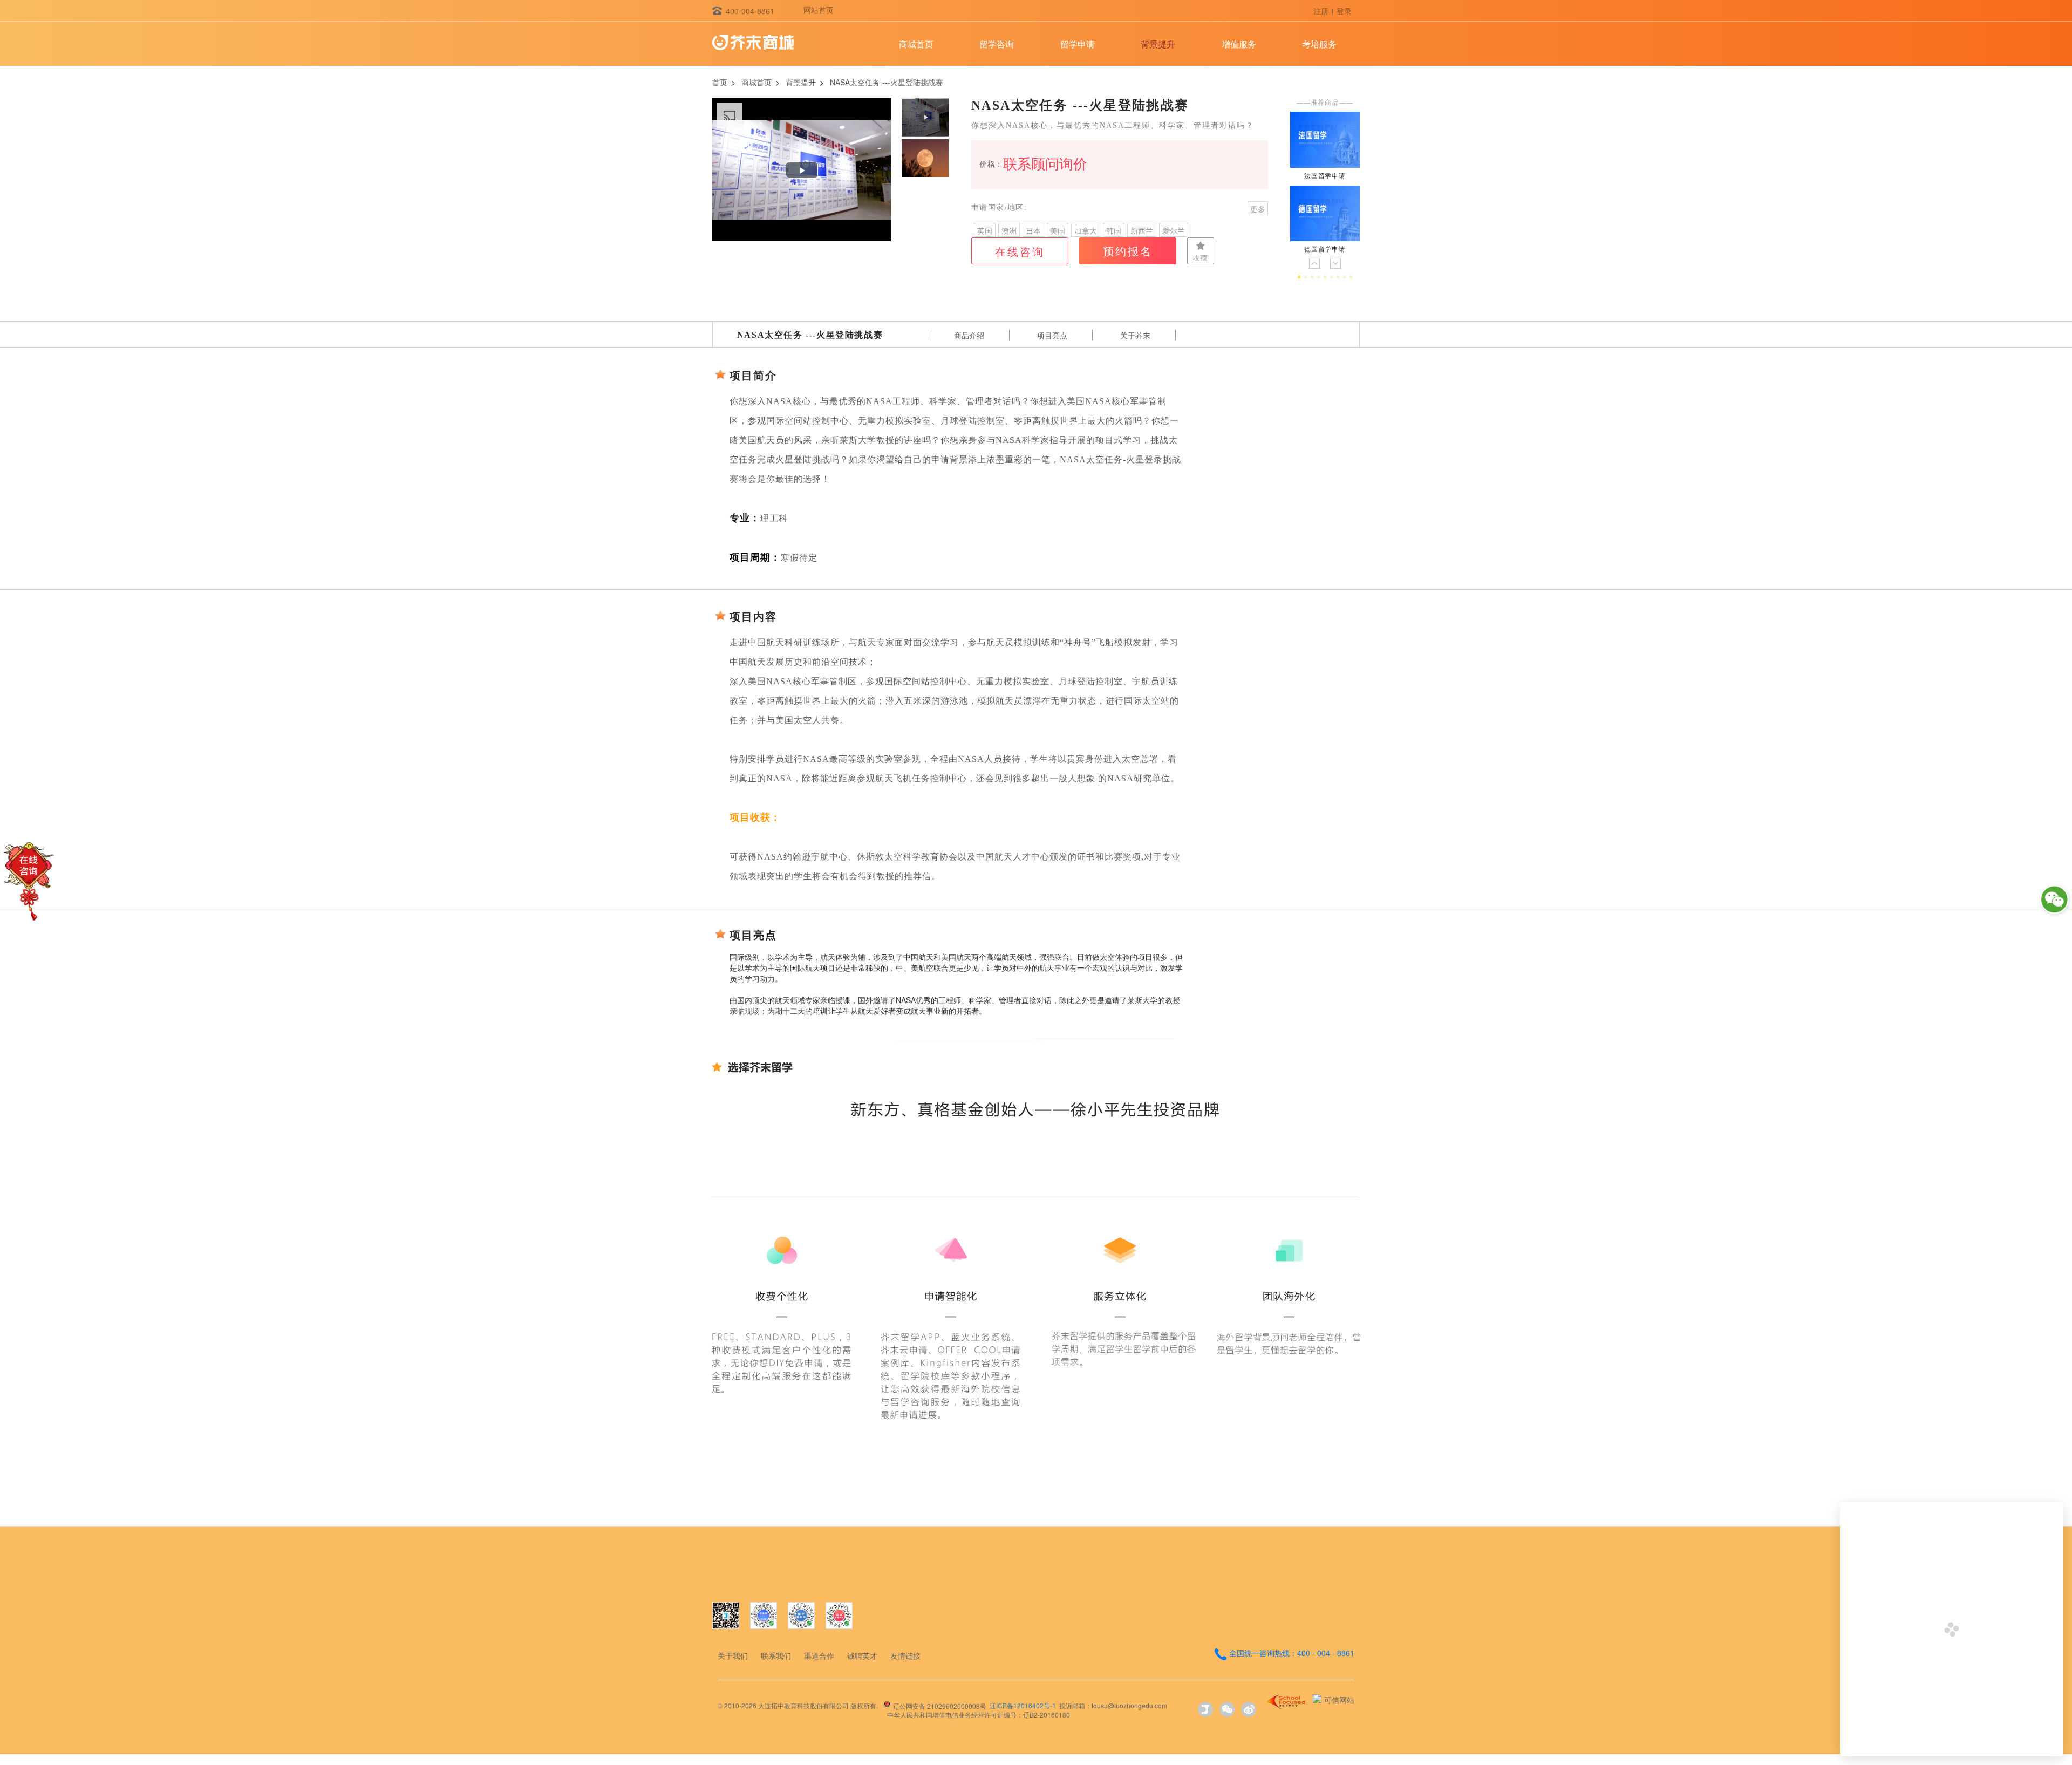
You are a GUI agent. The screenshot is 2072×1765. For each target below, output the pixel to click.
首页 (720, 82)
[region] (802, 170)
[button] (925, 117)
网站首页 (819, 10)
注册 (1321, 11)
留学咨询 (997, 44)
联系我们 (776, 1655)
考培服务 (1319, 44)
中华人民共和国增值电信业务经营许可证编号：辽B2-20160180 (979, 1715)
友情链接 (905, 1655)
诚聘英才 (862, 1655)
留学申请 (1078, 44)
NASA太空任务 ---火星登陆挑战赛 (887, 82)
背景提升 (1158, 44)
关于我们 (733, 1655)
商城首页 (916, 44)
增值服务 (1239, 44)
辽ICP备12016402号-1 (1023, 1705)
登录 (1344, 11)
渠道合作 (819, 1655)
